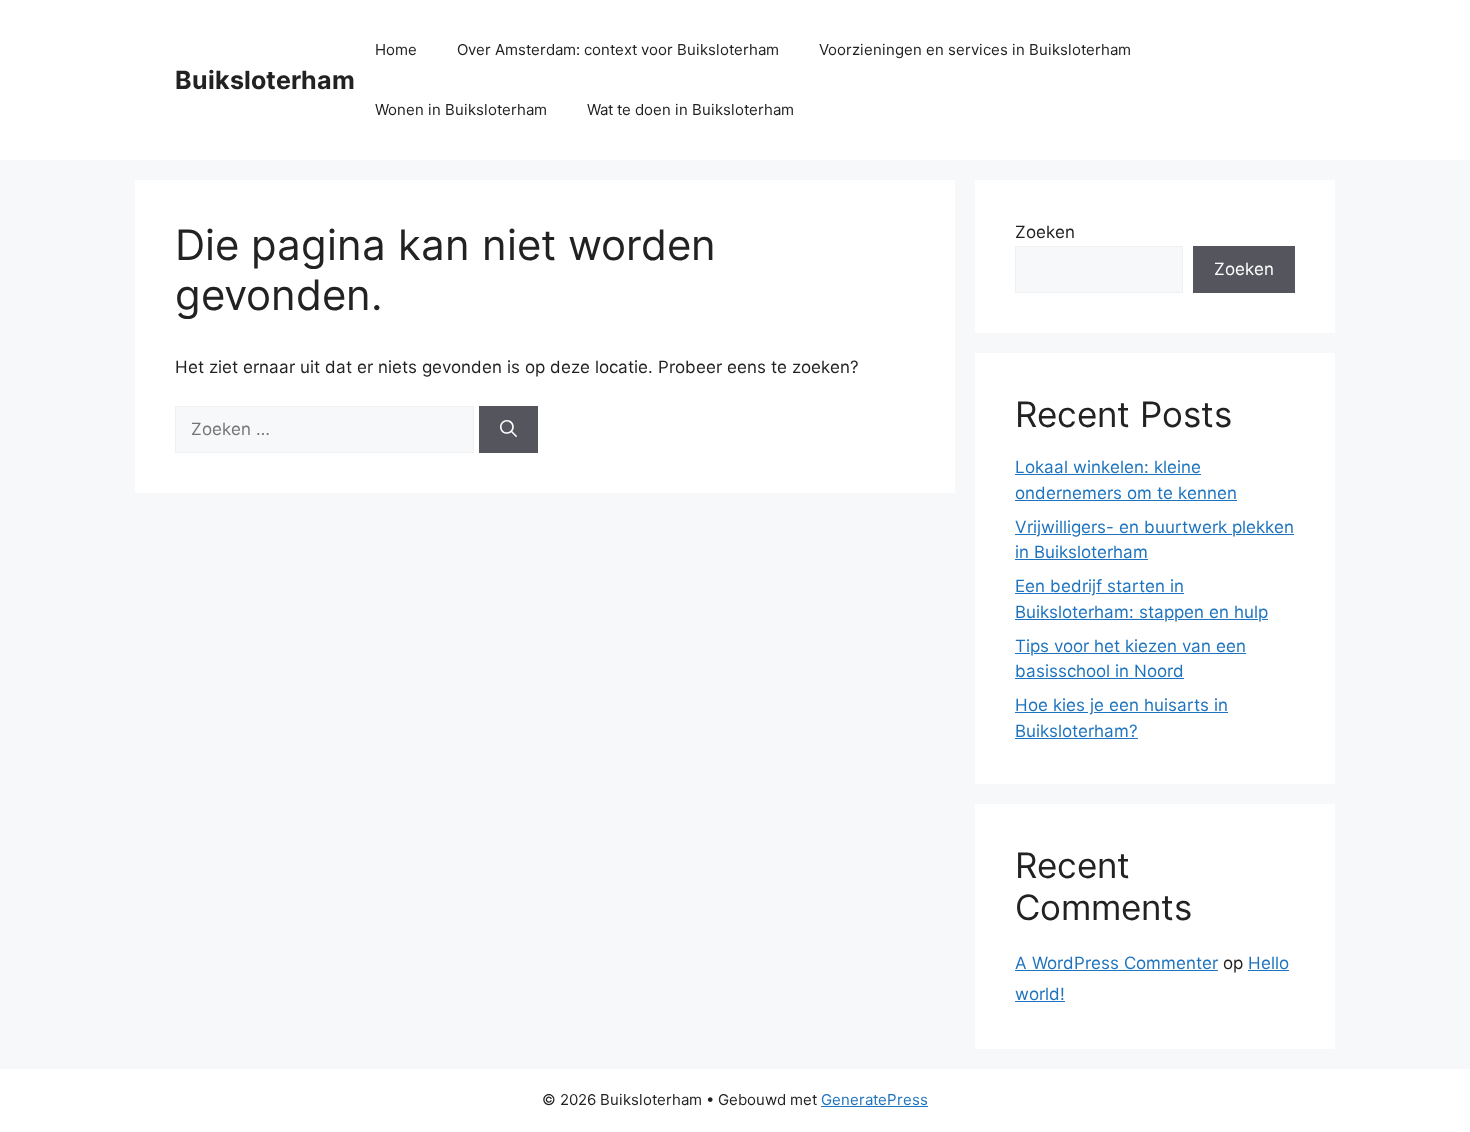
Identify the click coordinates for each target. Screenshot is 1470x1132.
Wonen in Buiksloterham (461, 109)
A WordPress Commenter (1116, 963)
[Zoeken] (508, 430)
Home (396, 49)
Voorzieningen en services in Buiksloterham (975, 49)
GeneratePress (874, 1099)
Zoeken (1045, 232)
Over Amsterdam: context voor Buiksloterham (618, 49)
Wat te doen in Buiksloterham (690, 109)
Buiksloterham (265, 80)
